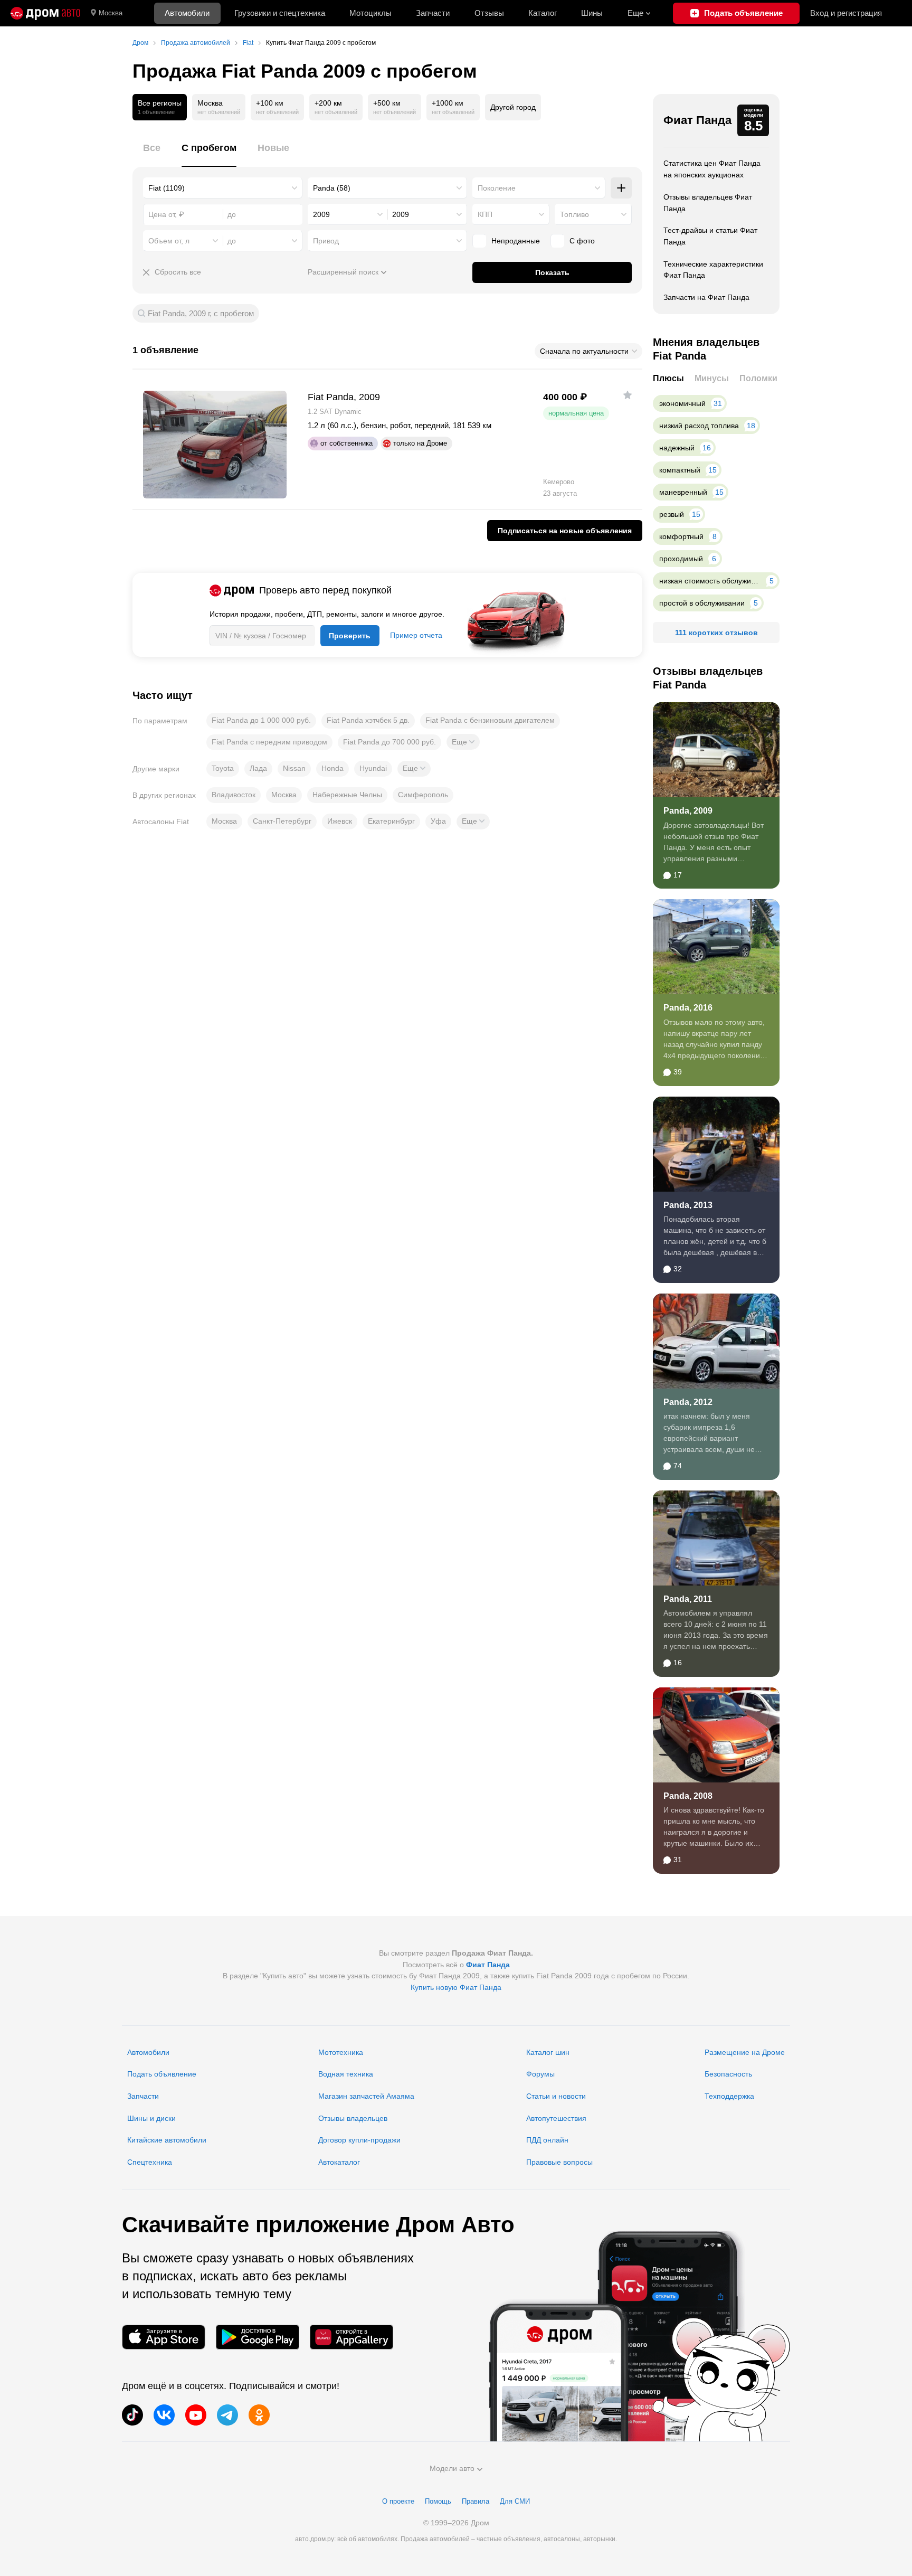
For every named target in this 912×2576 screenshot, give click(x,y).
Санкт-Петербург (282, 821)
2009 (321, 214)
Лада (258, 768)
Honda (332, 768)
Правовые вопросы (559, 2162)
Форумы (540, 2074)
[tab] (152, 154)
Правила (476, 2501)
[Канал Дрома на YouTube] (196, 2415)
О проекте (398, 2501)
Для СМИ (515, 2501)
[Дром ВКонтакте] (164, 2415)
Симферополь (423, 795)
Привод (326, 241)
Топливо (574, 214)
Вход (846, 13)
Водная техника (346, 2074)
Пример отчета (416, 635)
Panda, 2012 (688, 1402)
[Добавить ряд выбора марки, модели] (621, 188)
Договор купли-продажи (359, 2140)
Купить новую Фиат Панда (456, 1987)
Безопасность (728, 2074)
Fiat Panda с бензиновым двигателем (490, 720)
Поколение (497, 188)
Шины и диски (151, 2118)
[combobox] (223, 188)
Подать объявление (162, 2074)
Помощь (438, 2501)
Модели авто (452, 2468)
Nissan (294, 768)
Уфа (438, 821)
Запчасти (433, 13)
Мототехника (341, 2052)
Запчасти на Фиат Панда (706, 297)
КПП (485, 214)
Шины (592, 13)
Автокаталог (339, 2162)
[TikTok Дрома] (132, 2415)
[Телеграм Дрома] (227, 2415)
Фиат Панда (697, 120)
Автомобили (187, 13)
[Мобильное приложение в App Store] (164, 2337)
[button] (463, 742)
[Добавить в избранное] (628, 395)
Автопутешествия (556, 2118)
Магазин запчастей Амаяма (366, 2096)
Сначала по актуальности (584, 351)
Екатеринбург (391, 821)
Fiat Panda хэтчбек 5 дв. (368, 720)
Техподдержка (729, 2096)
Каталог (543, 13)
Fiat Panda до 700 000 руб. (389, 742)
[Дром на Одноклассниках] (259, 2415)
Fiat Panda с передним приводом (269, 742)
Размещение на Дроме (745, 2052)
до (232, 241)
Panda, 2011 (688, 1599)
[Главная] (45, 13)
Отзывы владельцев (353, 2118)
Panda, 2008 (688, 1796)
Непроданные (516, 241)
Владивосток (234, 795)
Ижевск (340, 821)
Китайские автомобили (167, 2140)
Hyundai (373, 768)
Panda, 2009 (688, 811)
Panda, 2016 (688, 1008)
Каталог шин (548, 2052)
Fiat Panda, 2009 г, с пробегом (201, 313)
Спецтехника (150, 2162)
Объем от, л (169, 241)
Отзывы (489, 13)
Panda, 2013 (688, 1205)
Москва (111, 13)
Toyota (223, 768)
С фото (582, 241)
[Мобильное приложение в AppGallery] (351, 2337)
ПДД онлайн (547, 2140)
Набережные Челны (347, 795)
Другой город (513, 107)
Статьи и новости (556, 2096)
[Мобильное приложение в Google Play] (258, 2337)
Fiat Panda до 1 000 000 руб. (261, 720)
